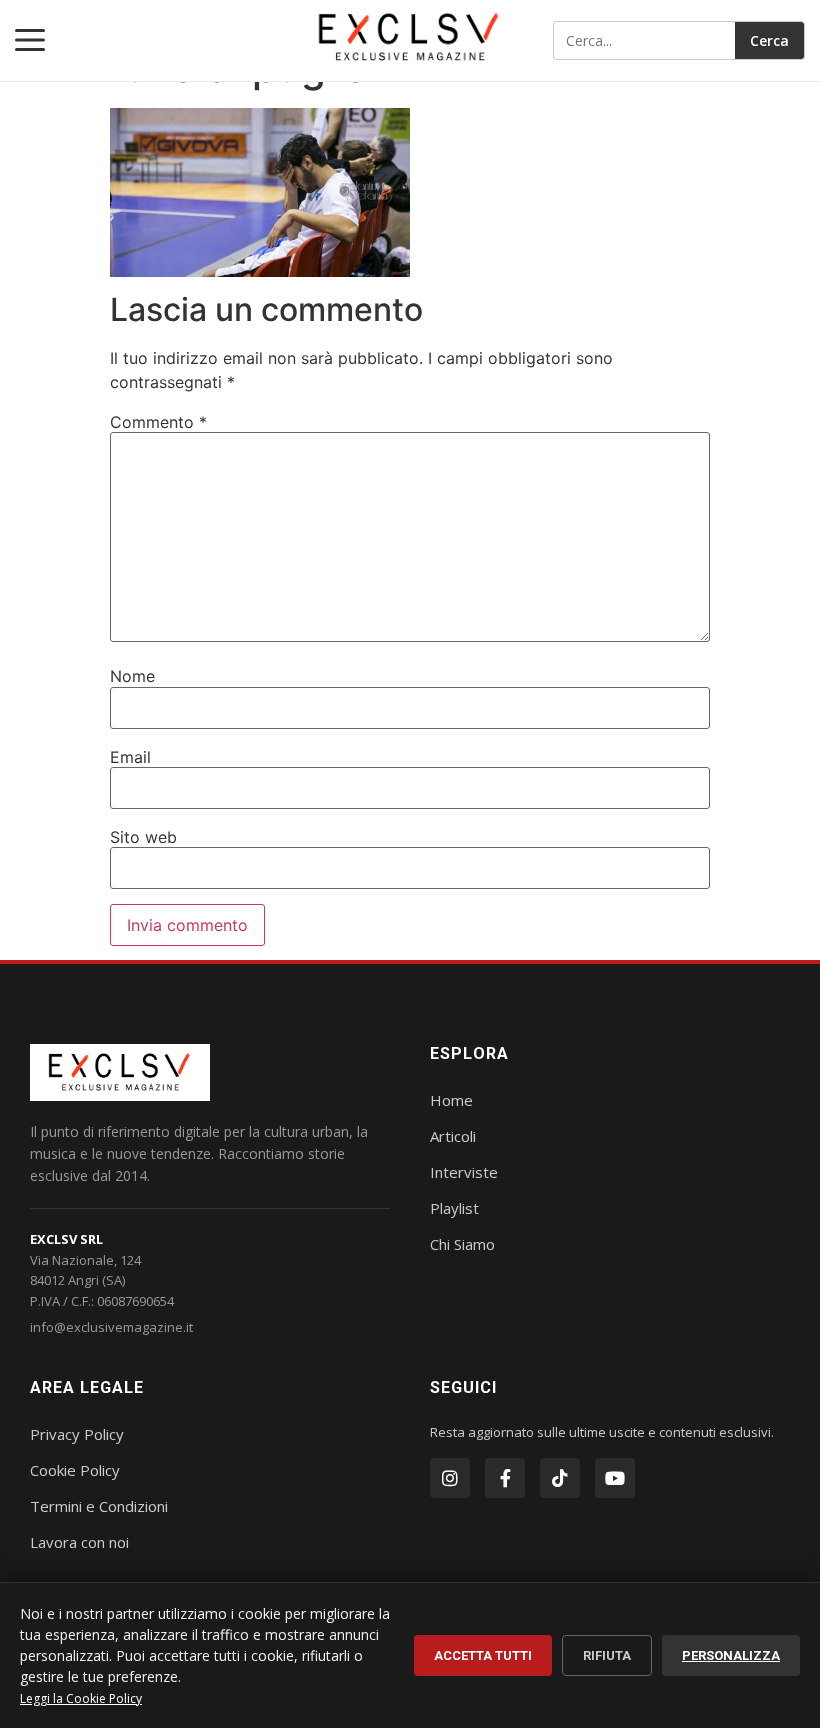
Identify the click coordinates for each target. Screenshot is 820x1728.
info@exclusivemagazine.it (111, 1327)
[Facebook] (505, 1478)
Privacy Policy (77, 1434)
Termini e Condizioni (99, 1506)
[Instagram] (450, 1478)
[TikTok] (560, 1478)
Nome (132, 676)
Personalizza (731, 1655)
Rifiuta (607, 1655)
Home (451, 1100)
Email (130, 757)
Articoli (453, 1136)
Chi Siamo (462, 1244)
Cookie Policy (75, 1470)
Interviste (464, 1172)
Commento (158, 422)
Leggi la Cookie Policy (81, 1698)
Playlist (454, 1208)
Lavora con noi (79, 1542)
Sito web (143, 837)
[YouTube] (615, 1478)
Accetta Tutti (483, 1655)
